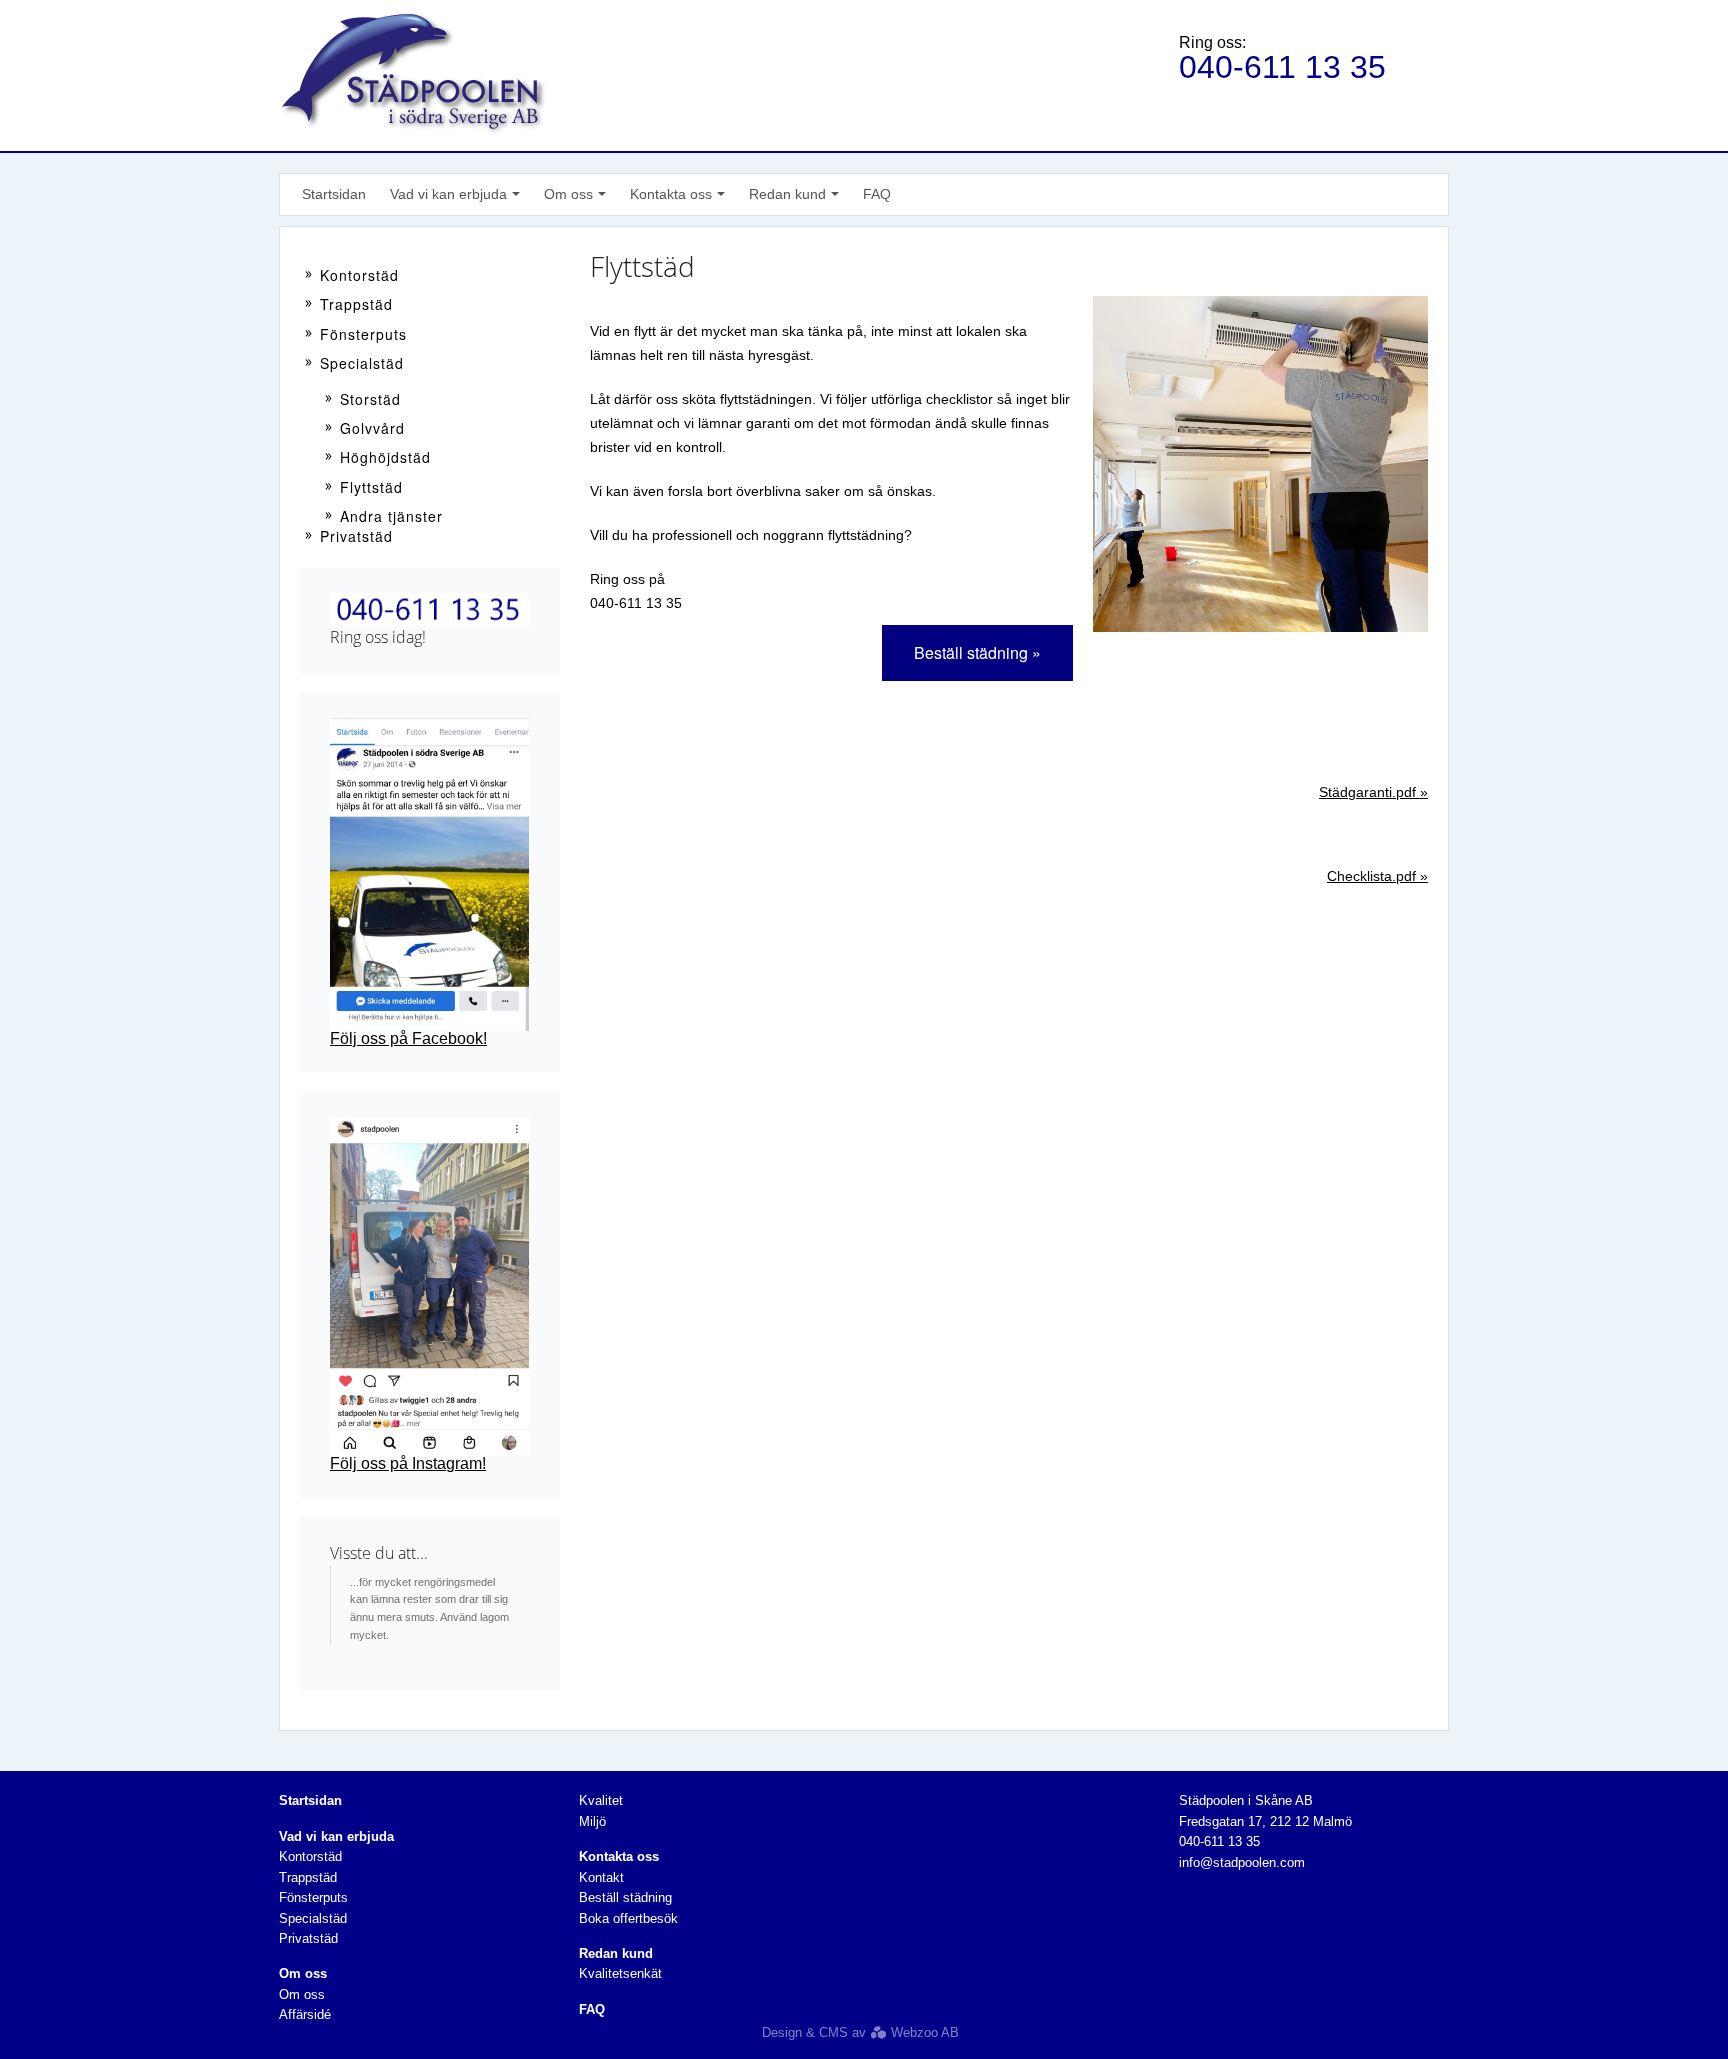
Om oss (302, 1994)
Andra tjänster (391, 516)
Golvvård (372, 428)
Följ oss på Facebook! (408, 1038)
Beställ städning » (977, 652)
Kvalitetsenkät (620, 1973)
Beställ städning (625, 1897)
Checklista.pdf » (1377, 876)
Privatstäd (356, 536)
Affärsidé (305, 2014)
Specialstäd (362, 363)
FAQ (877, 194)
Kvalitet (601, 1800)
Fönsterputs (363, 334)
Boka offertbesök (628, 1918)
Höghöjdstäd (385, 457)
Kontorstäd (359, 275)
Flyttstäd (371, 487)
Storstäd (370, 399)
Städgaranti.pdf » (1373, 792)
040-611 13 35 (1282, 67)
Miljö (592, 1821)
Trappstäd (356, 304)
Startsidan (334, 194)
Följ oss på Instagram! (408, 1463)
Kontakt (601, 1877)
